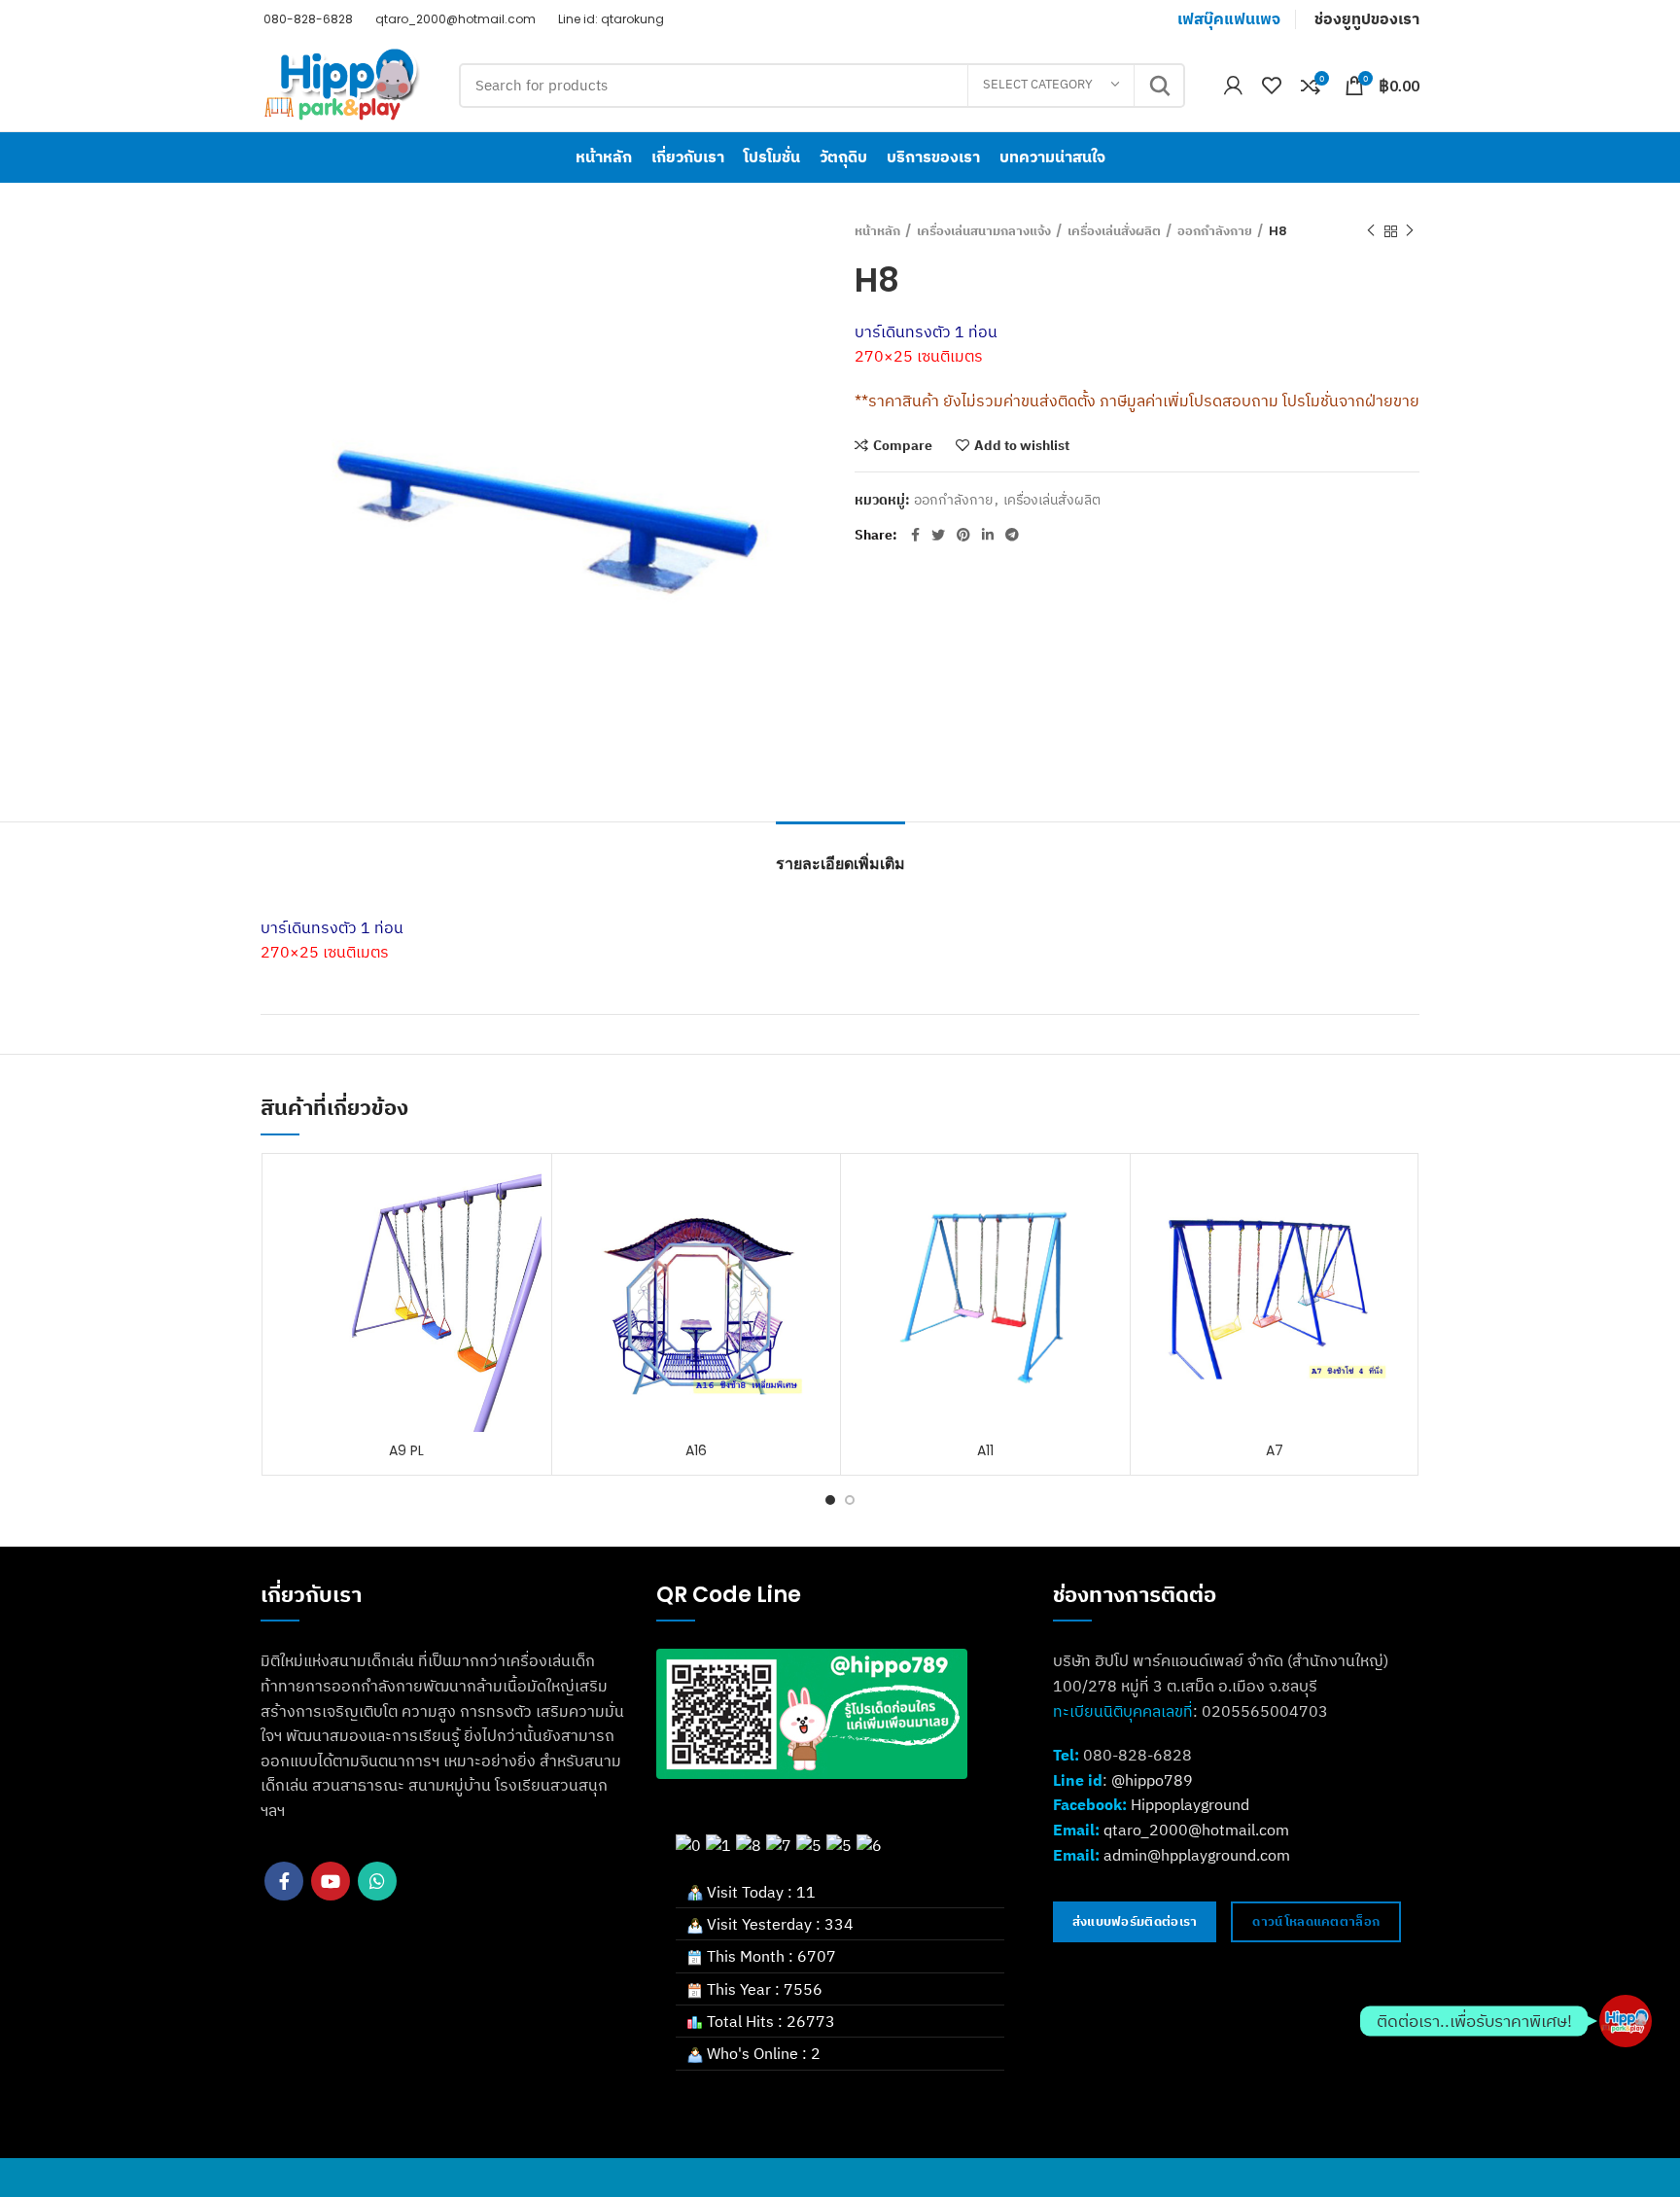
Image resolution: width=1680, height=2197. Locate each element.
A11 (985, 1450)
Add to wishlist (1022, 445)
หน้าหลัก (877, 231)
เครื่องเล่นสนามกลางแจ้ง (984, 231)
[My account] (1233, 86)
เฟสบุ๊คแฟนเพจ (1229, 19)
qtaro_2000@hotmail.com (454, 19)
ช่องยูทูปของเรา (1367, 19)
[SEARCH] (1159, 86)
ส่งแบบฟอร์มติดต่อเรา (1135, 1921)
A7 (1275, 1450)
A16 (696, 1450)
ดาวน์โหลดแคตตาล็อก (1316, 1921)
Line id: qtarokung (610, 19)
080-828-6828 (307, 19)
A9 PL (406, 1450)
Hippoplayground (1190, 1804)
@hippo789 (1152, 1780)
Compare (903, 445)
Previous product (1371, 231)
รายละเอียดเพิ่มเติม (840, 864)
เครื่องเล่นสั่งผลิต (1114, 231)
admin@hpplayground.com (1197, 1855)
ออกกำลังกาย (1215, 231)
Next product (1410, 231)
